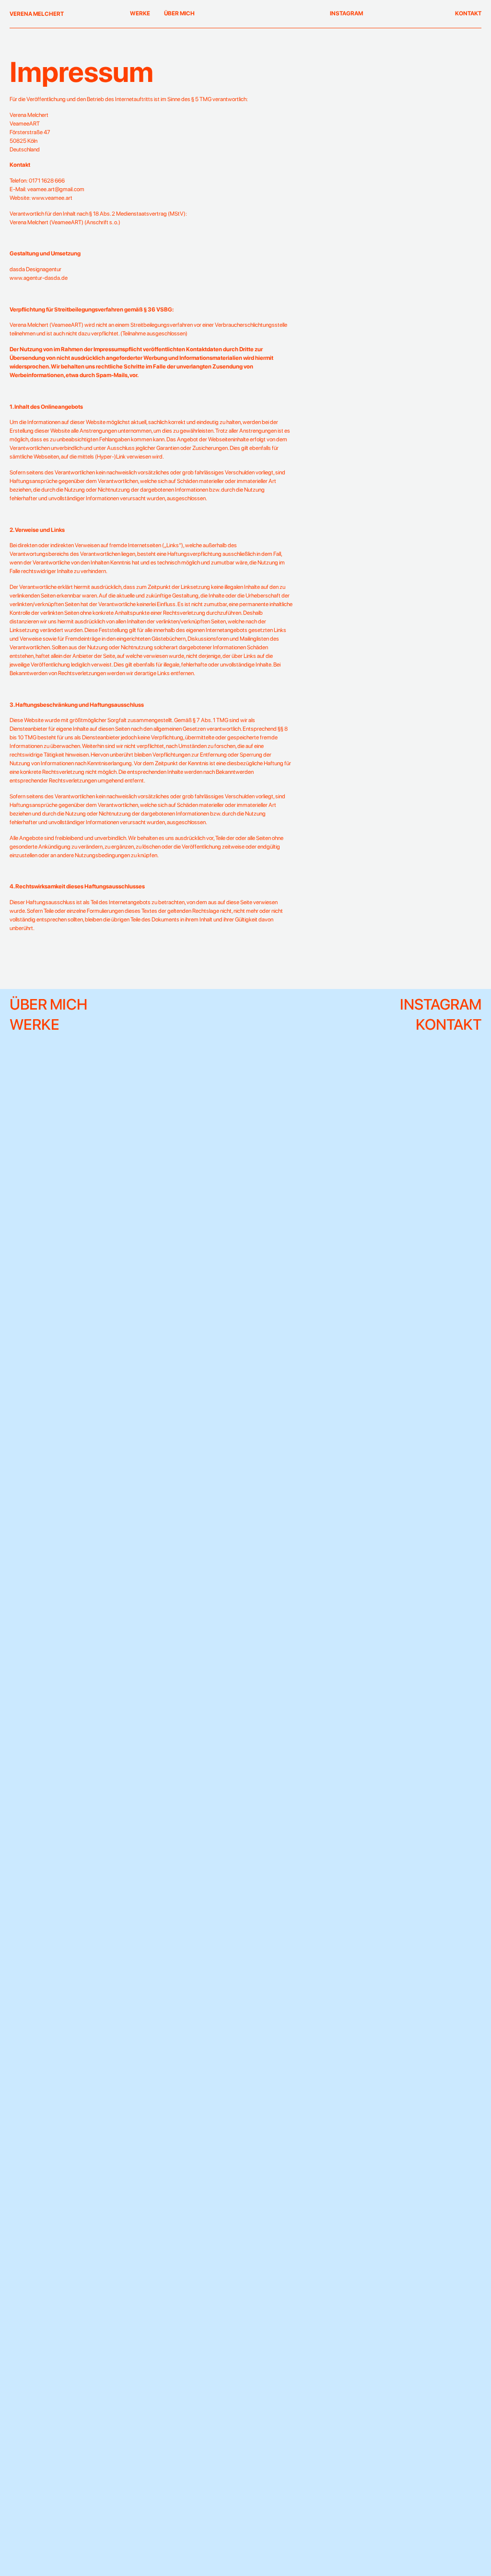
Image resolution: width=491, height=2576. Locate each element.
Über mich (179, 13)
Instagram (346, 13)
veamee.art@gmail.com (56, 189)
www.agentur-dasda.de (39, 278)
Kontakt (468, 13)
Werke (140, 13)
